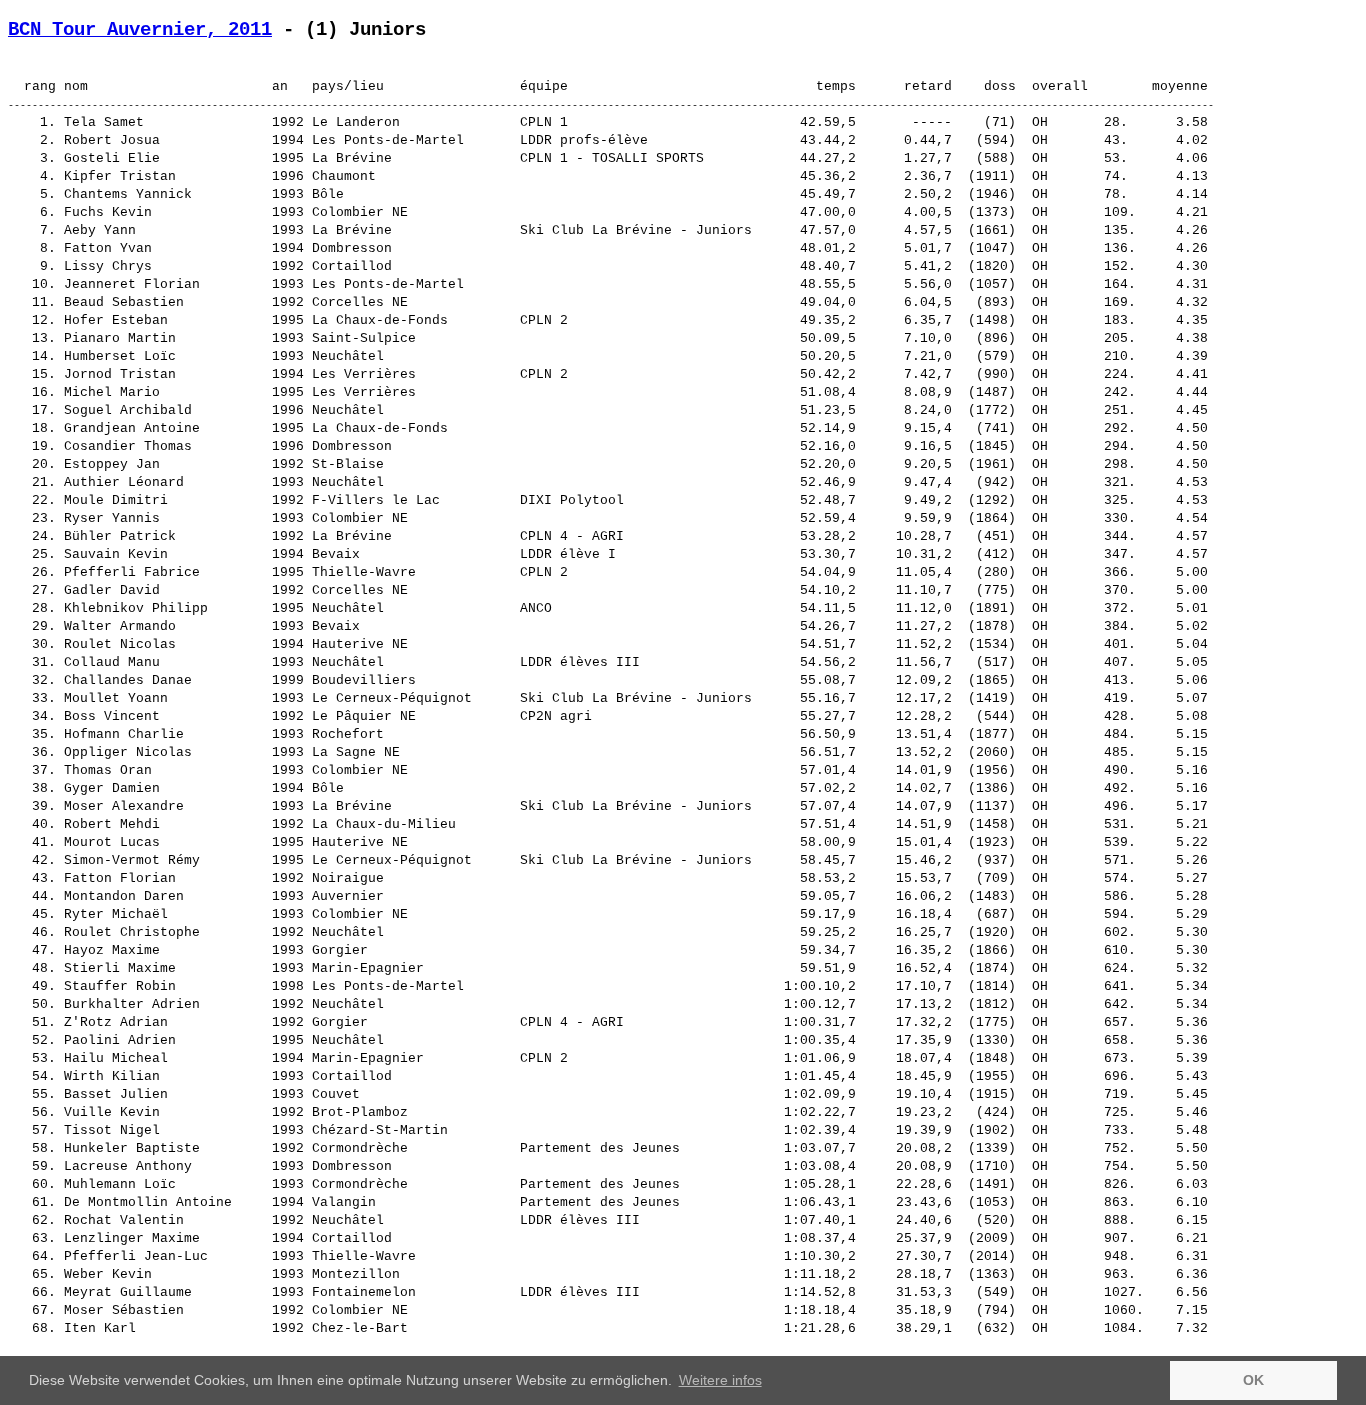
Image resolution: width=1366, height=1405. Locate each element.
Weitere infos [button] (720, 1380)
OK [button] (1253, 1380)
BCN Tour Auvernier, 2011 (140, 30)
